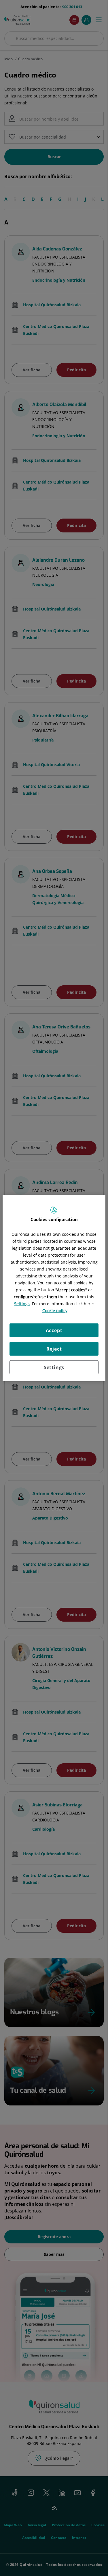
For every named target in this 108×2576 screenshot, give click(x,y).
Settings (54, 1367)
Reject (54, 1349)
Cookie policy (55, 1311)
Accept (54, 1330)
